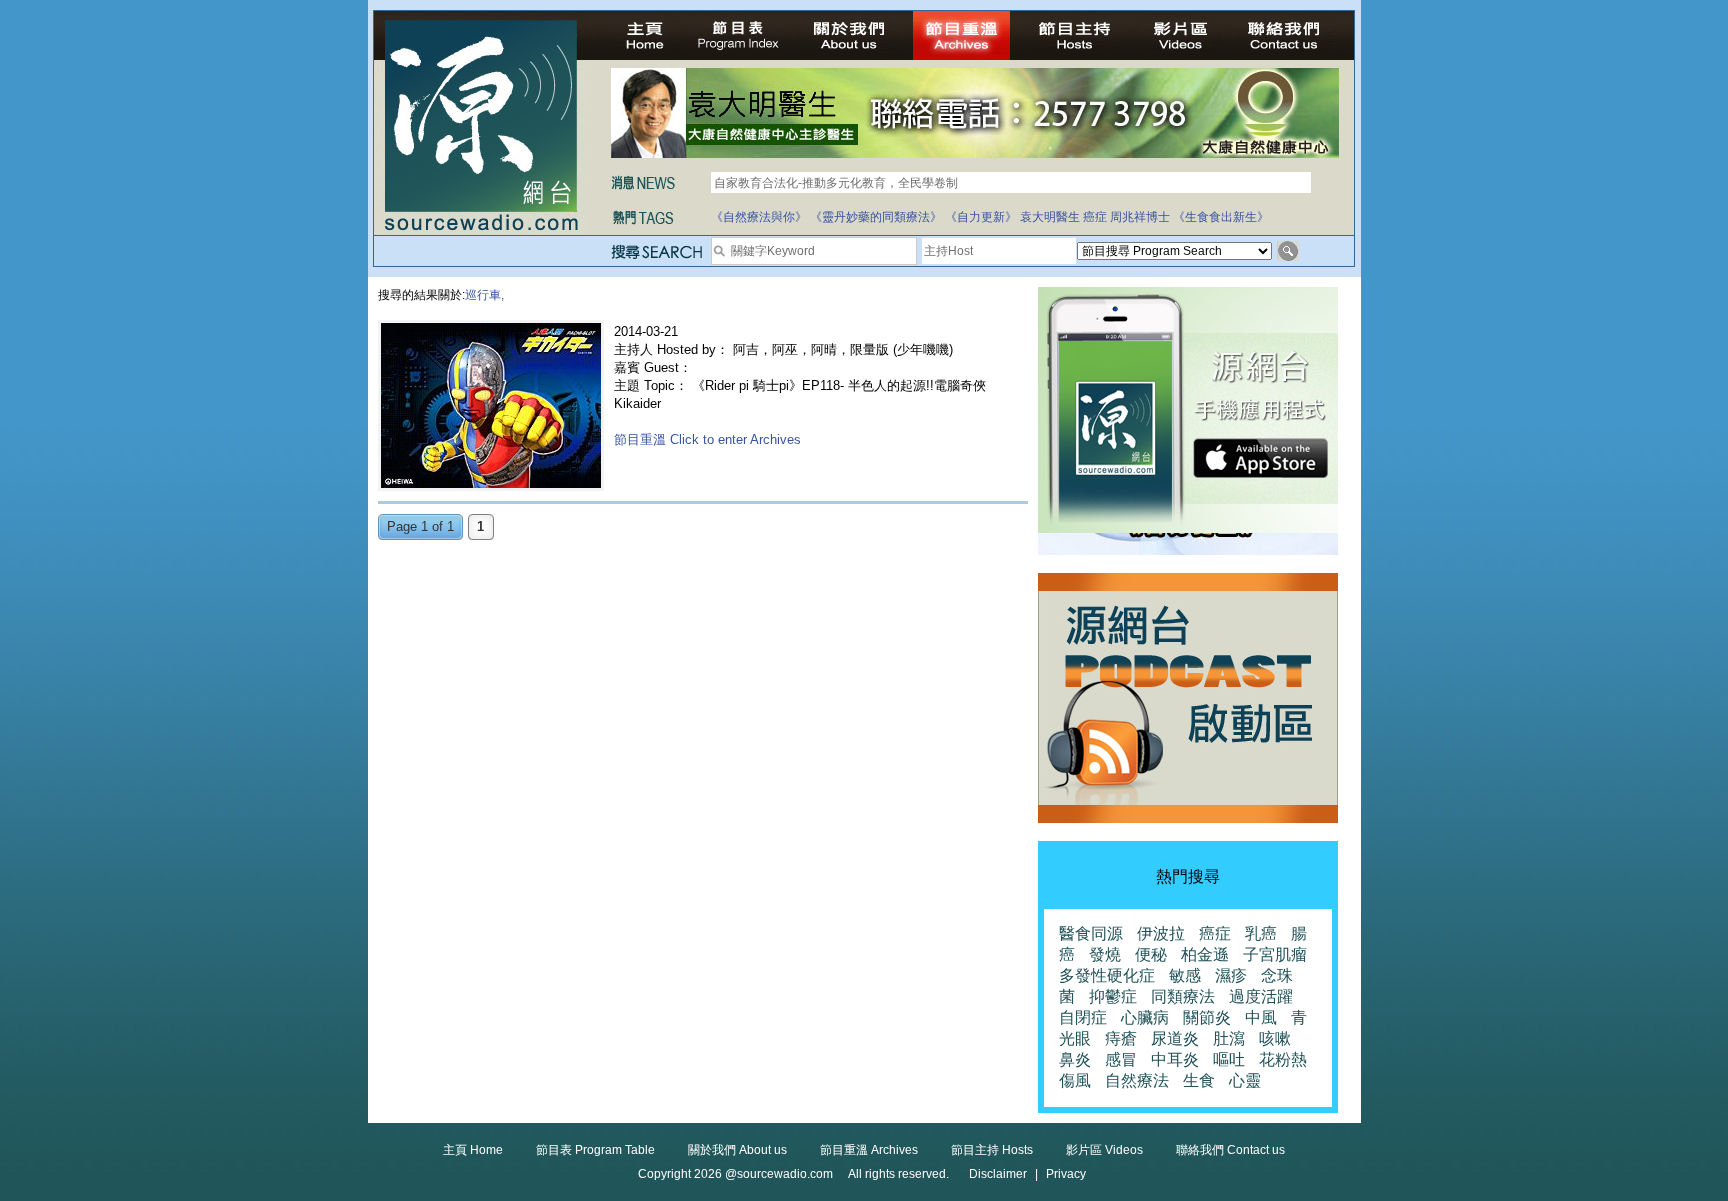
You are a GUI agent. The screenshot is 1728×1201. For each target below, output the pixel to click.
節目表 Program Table (595, 1150)
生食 (1199, 1080)
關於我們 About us (737, 1150)
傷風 (1075, 1080)
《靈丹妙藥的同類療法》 (876, 217)
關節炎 (1207, 1017)
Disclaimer (998, 1174)
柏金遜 (1205, 954)
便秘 (1151, 954)
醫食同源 (1091, 933)
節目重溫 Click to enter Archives (707, 439)
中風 (1261, 1017)
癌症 (1095, 217)
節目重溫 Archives (869, 1150)
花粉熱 (1283, 1059)
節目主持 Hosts (992, 1150)
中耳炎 (1175, 1059)
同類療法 (1183, 996)
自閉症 (1083, 1017)
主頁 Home (473, 1150)
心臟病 (1145, 1017)
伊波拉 (1161, 933)
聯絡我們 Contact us (1230, 1150)
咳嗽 (1275, 1038)
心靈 (1245, 1080)
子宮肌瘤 (1275, 954)
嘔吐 (1229, 1059)
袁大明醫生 (1050, 217)
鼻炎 (1075, 1059)
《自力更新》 (981, 217)
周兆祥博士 (1140, 217)
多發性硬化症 (1107, 975)
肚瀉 (1229, 1038)
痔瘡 (1121, 1038)
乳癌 (1261, 933)
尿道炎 (1175, 1038)
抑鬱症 (1113, 996)
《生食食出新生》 (1221, 217)
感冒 (1121, 1059)
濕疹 (1231, 975)
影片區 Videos (1104, 1150)
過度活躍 (1261, 996)
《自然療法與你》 (759, 217)
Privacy (1066, 1174)
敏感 (1185, 975)
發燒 (1105, 954)
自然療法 (1137, 1080)
